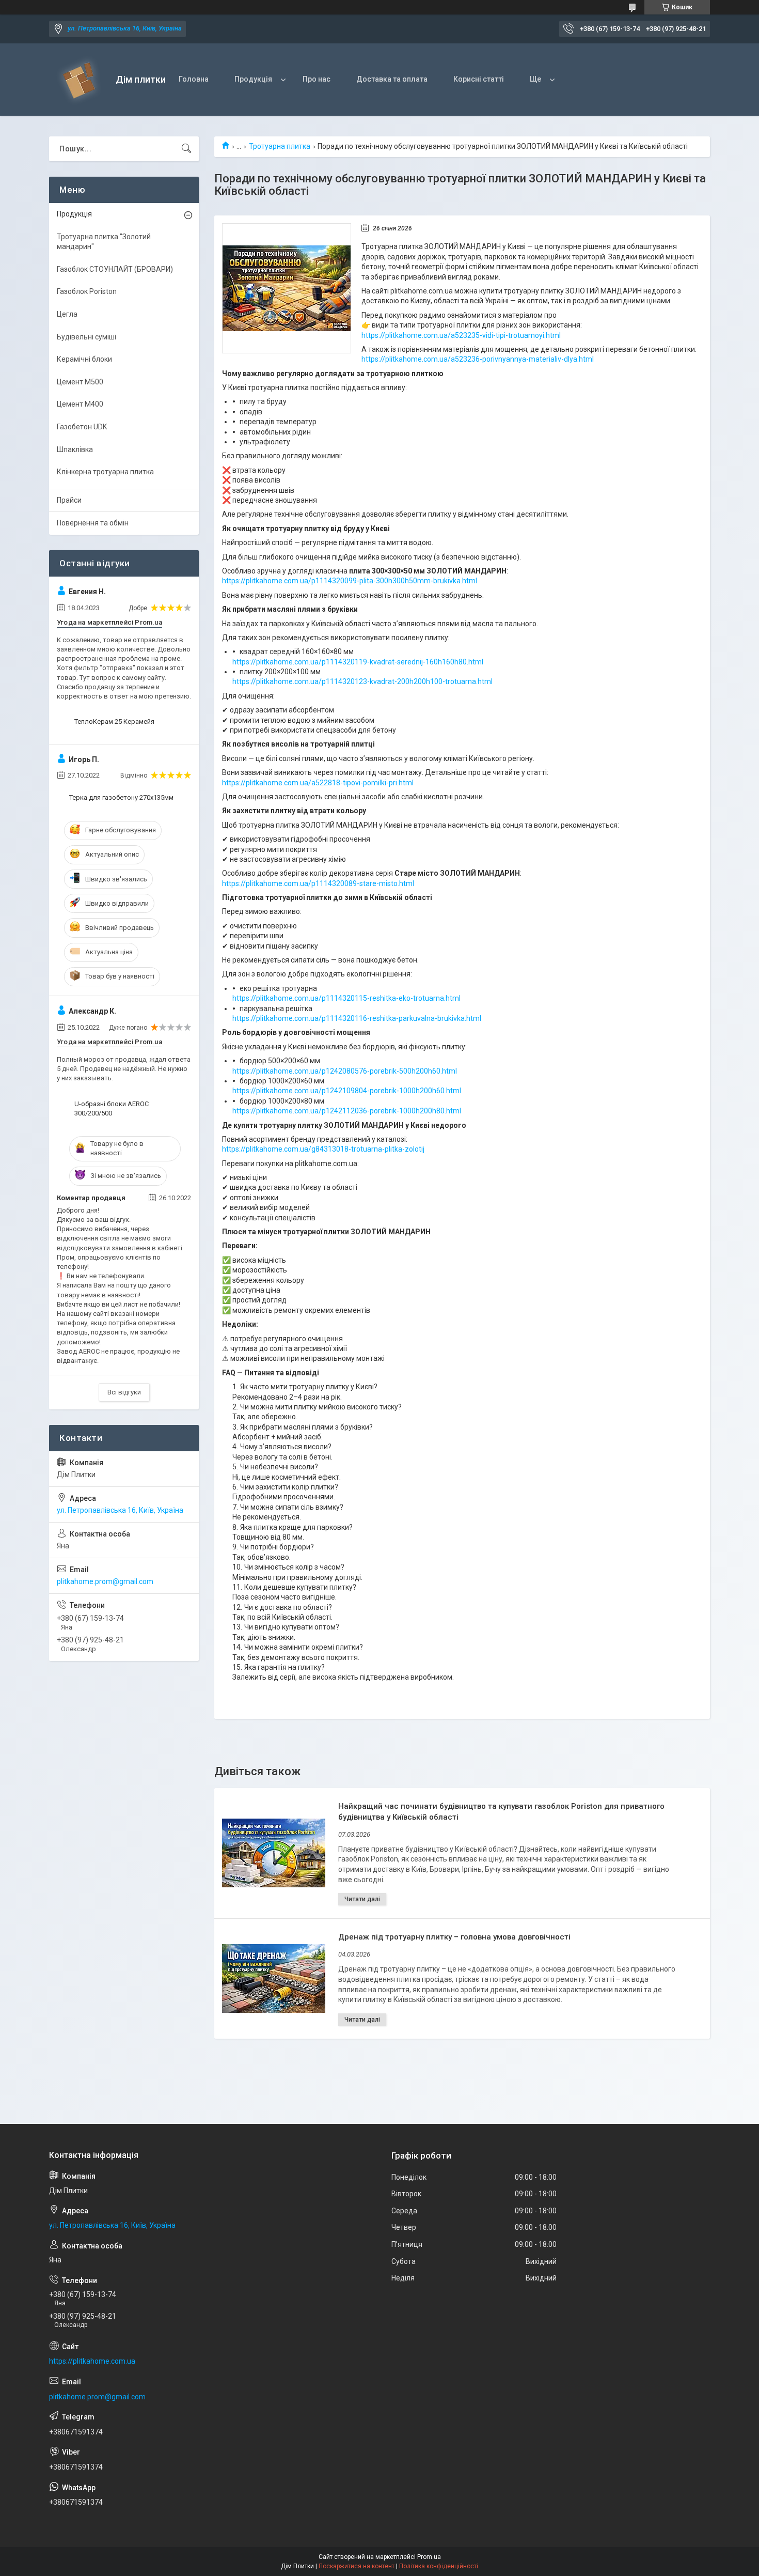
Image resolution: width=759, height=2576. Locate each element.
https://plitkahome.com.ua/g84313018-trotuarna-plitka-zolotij (323, 1149)
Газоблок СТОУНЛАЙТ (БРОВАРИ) (115, 269)
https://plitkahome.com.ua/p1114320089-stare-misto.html (318, 883)
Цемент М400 (80, 404)
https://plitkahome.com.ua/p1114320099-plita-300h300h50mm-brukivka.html (350, 581)
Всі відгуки (124, 1392)
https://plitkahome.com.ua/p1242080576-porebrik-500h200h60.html (345, 1071)
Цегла (67, 314)
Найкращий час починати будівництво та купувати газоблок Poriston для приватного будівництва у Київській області (501, 1812)
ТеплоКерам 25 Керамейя (114, 721)
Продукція (253, 79)
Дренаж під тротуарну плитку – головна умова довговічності (454, 1937)
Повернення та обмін (93, 523)
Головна (194, 79)
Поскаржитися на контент (357, 2566)
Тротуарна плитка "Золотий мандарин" (104, 242)
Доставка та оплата (392, 79)
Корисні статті (479, 79)
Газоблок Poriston (87, 291)
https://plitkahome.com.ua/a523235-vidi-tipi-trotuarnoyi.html (461, 335)
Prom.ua (429, 2557)
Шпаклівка (75, 449)
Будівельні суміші (86, 337)
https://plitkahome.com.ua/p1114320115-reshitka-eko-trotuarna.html (346, 998)
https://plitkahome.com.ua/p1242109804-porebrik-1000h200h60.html (347, 1091)
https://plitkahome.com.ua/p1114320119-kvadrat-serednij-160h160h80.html (358, 662)
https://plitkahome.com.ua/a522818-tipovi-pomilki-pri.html (318, 783)
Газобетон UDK (82, 427)
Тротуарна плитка (280, 146)
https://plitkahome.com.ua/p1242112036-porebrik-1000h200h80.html (347, 1111)
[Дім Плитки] (78, 80)
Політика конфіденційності (439, 2566)
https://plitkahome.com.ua (92, 2361)
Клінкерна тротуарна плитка (105, 472)
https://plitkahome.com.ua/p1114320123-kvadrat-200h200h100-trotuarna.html (362, 681)
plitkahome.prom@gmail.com (105, 1581)
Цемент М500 (80, 382)
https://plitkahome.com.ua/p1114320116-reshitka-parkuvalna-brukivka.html (357, 1018)
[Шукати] (186, 149)
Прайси (69, 500)
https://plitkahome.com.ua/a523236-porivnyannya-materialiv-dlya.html (478, 359)
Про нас (317, 79)
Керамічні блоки (84, 359)
